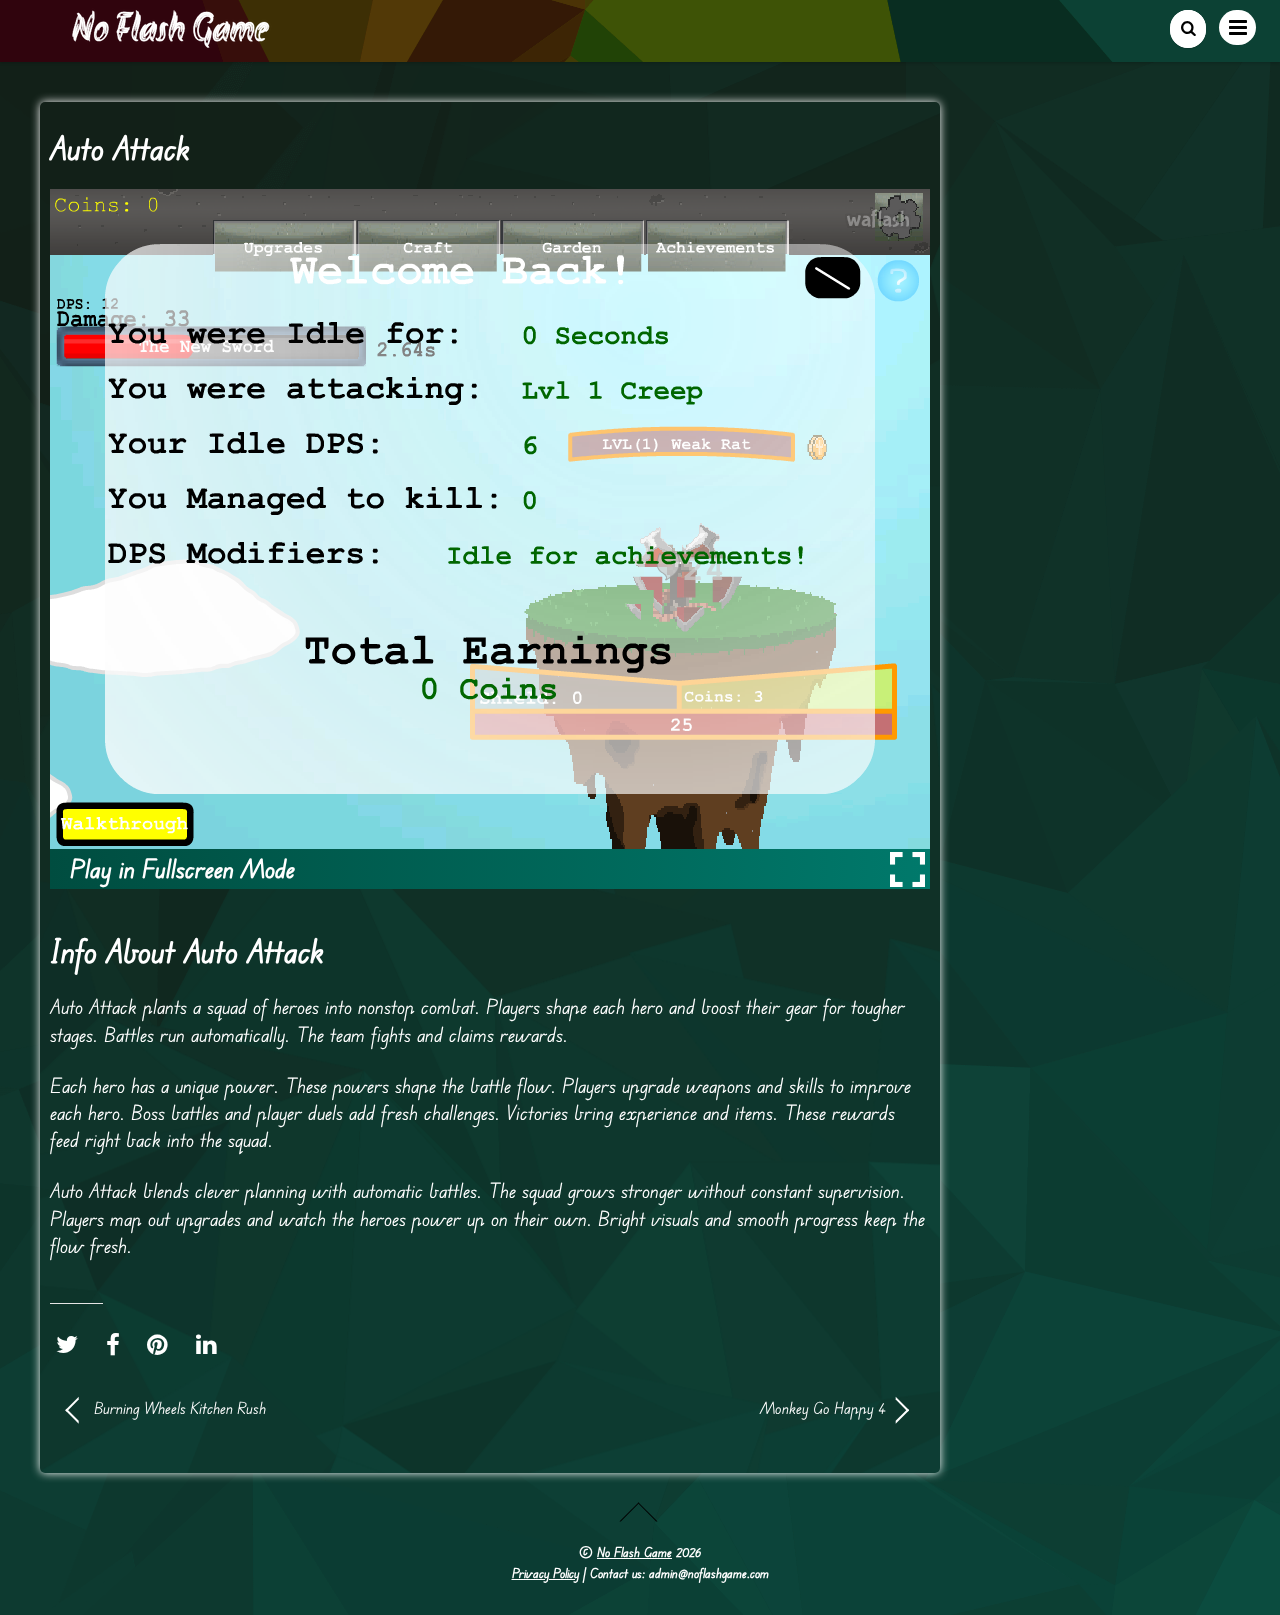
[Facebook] (118, 1345)
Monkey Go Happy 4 (700, 1408)
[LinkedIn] (211, 1345)
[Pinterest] (162, 1345)
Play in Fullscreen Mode (182, 868)
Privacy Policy (545, 1573)
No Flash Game (634, 1552)
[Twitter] (72, 1345)
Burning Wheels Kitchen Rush (180, 1408)
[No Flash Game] (172, 40)
